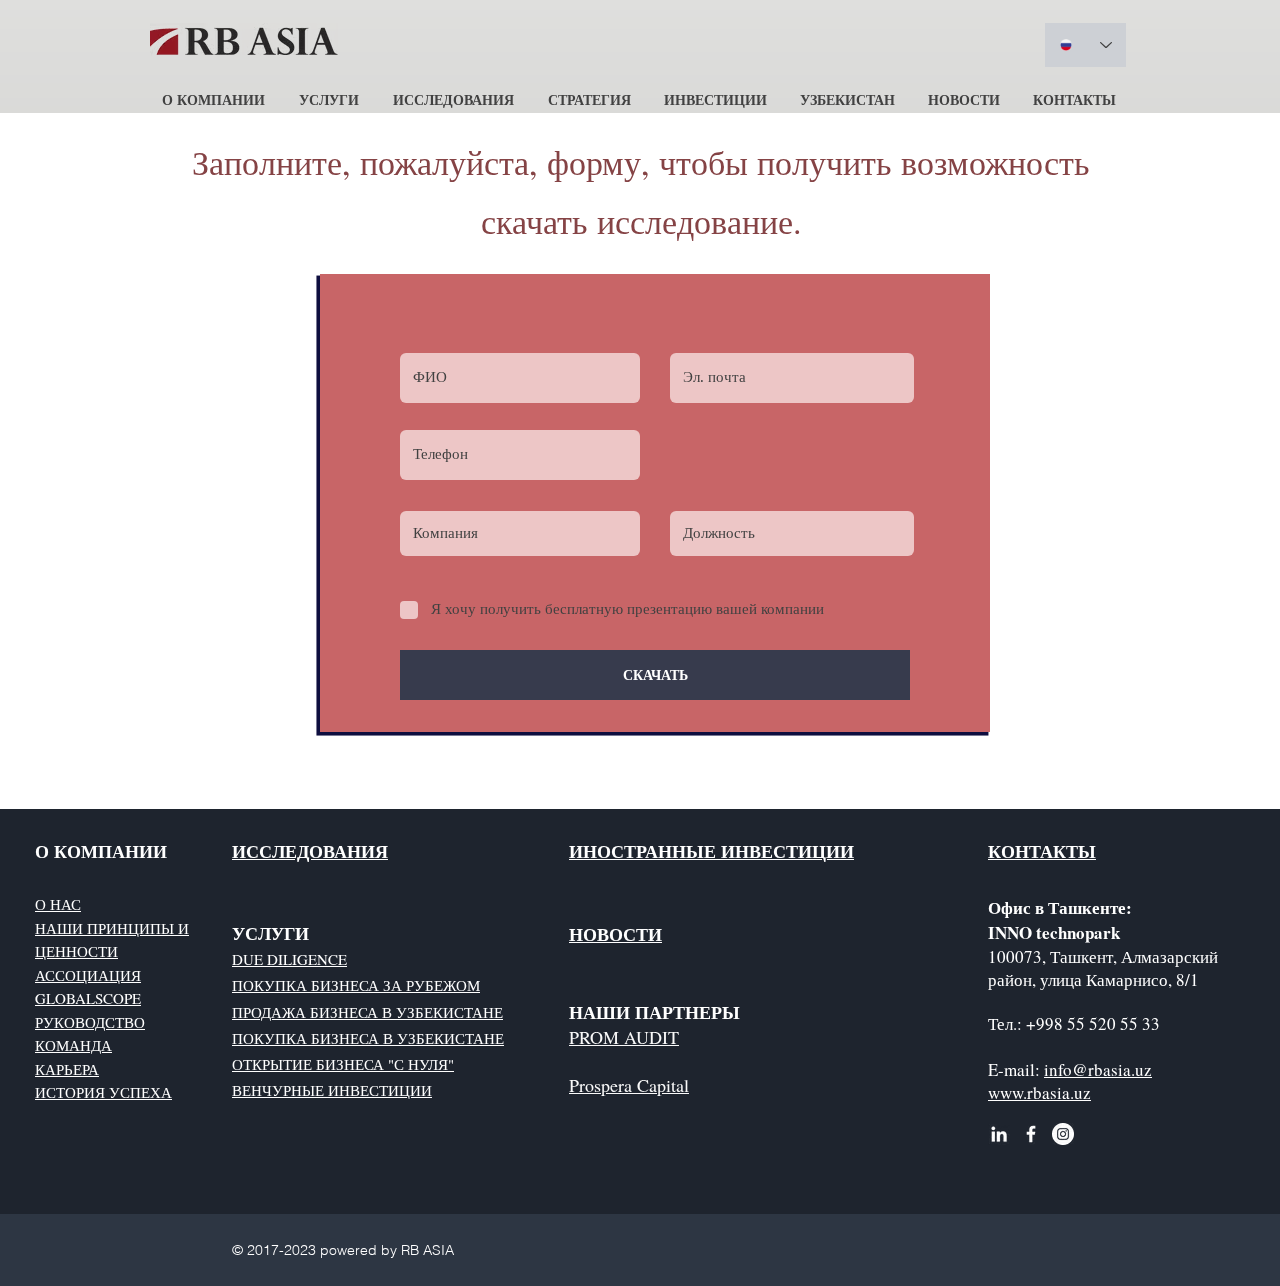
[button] (213, 90)
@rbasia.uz (1112, 1069)
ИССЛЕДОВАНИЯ (310, 851)
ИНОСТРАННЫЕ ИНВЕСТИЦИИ (711, 851)
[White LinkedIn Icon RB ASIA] (999, 1134)
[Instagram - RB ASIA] (1063, 1134)
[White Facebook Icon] (1031, 1134)
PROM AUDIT (624, 1037)
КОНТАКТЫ (1042, 851)
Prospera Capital (629, 1085)
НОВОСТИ (615, 934)
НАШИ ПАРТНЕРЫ (654, 1012)
